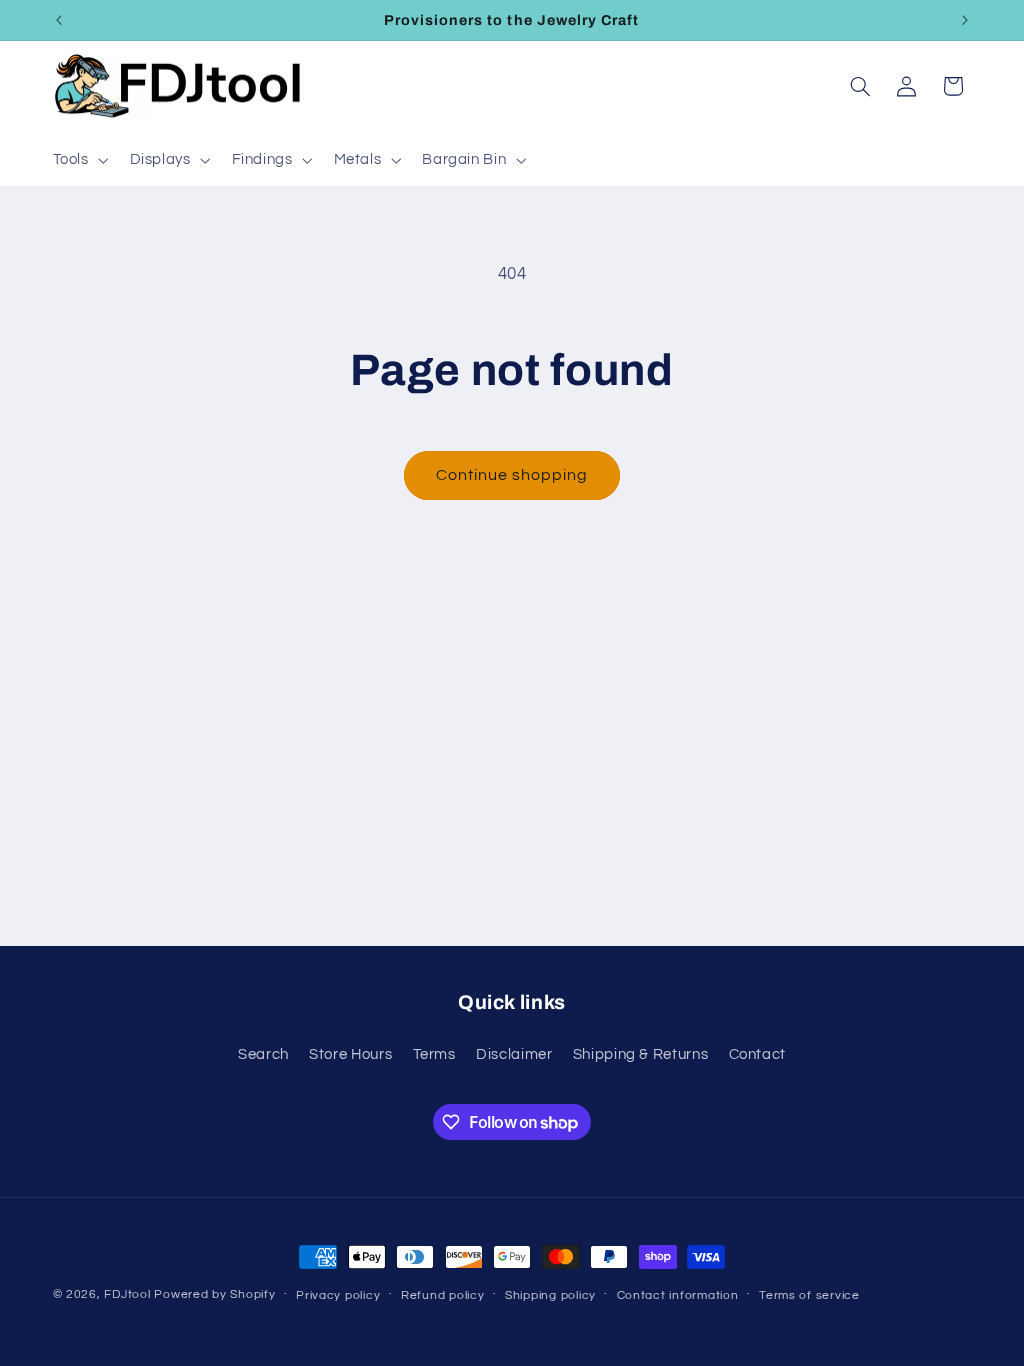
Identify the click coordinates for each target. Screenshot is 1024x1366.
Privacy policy (338, 1295)
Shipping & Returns (640, 1054)
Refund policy (443, 1295)
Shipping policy (550, 1295)
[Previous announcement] (59, 20)
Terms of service (809, 1295)
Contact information (678, 1295)
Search (263, 1054)
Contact (757, 1054)
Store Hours (350, 1054)
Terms (434, 1054)
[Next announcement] (965, 20)
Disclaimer (514, 1054)
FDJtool (127, 1294)
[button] (78, 160)
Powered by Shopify (214, 1294)
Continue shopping (512, 475)
